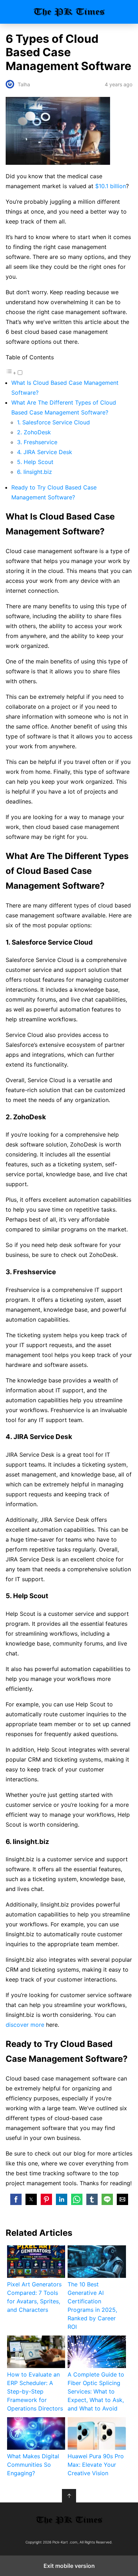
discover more (25, 2025)
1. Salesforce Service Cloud (53, 422)
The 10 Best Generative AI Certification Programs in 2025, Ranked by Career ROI (92, 2305)
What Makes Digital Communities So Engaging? (33, 2465)
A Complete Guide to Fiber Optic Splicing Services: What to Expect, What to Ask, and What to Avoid (96, 2391)
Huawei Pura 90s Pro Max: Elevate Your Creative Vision (96, 2465)
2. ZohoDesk (34, 432)
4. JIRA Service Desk (45, 452)
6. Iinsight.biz (34, 472)
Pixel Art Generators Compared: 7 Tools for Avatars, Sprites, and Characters (34, 2297)
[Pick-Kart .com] (69, 2520)
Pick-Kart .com (69, 12)
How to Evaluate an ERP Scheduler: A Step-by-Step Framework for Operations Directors (35, 2391)
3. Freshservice (37, 442)
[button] (16, 2199)
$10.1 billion (111, 186)
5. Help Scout (35, 462)
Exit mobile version (69, 2566)
